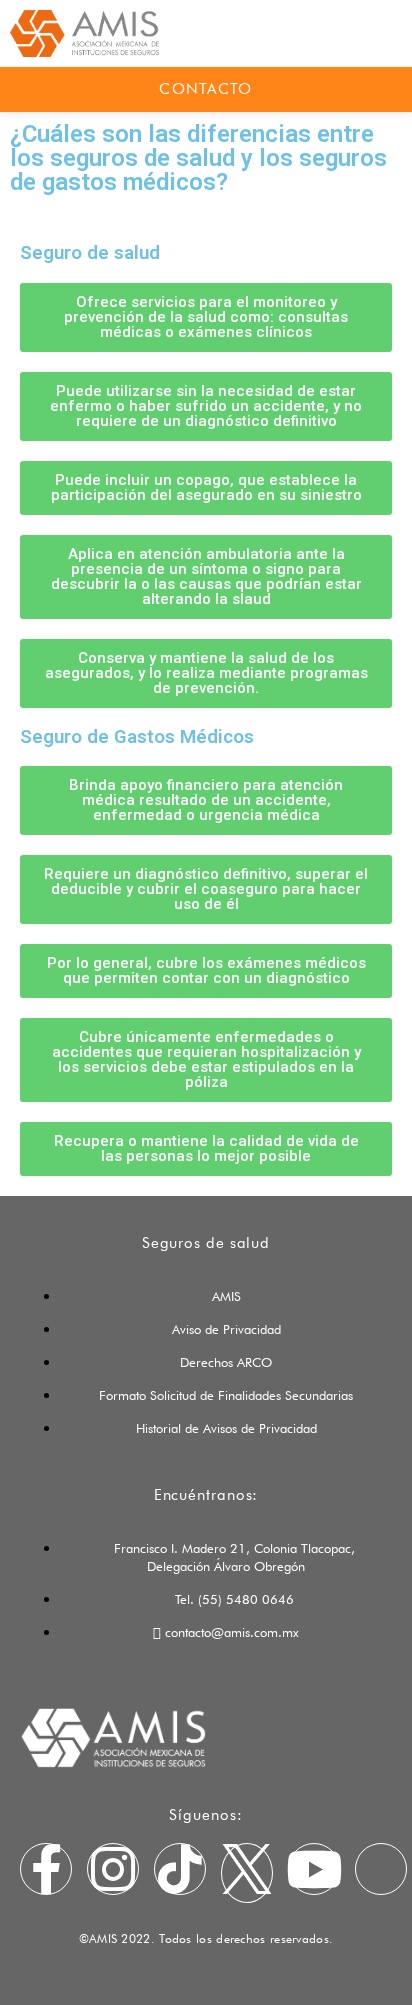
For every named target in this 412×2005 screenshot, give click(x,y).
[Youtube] (314, 1869)
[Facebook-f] (46, 1869)
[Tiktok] (180, 1869)
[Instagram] (113, 1869)
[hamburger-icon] (358, 33)
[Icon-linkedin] (381, 1869)
